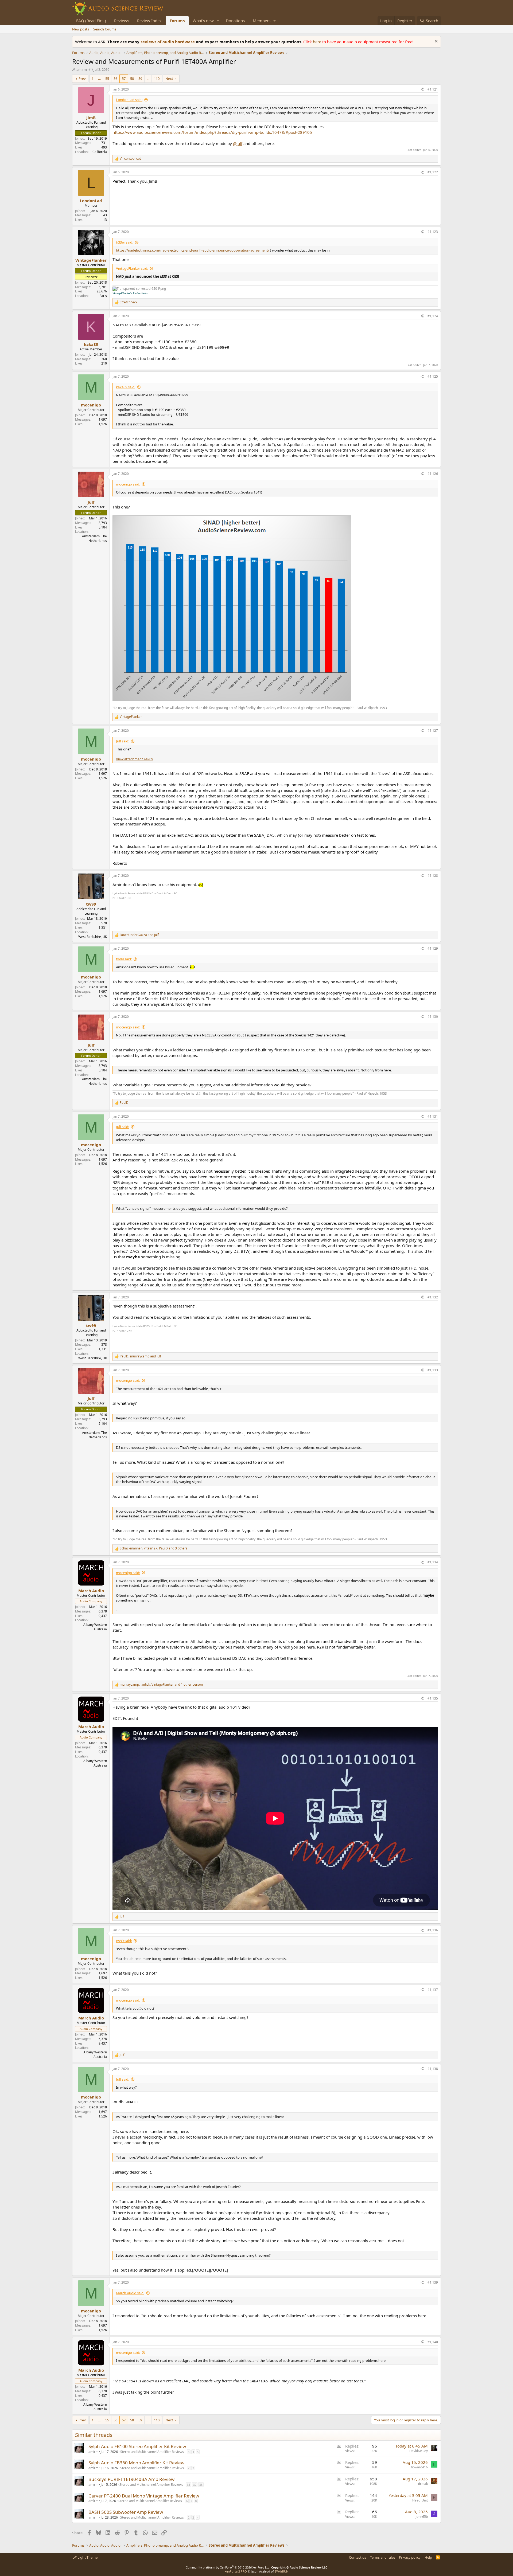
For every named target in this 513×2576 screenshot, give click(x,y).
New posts (81, 29)
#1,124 (433, 316)
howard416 (419, 2467)
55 (107, 79)
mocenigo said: (128, 484)
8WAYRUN (281, 2571)
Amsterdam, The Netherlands (94, 538)
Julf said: (123, 741)
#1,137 (433, 1990)
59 (140, 79)
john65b (422, 2517)
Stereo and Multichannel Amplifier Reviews (152, 2452)
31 (189, 2485)
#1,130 (433, 1017)
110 (157, 79)
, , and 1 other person (161, 1685)
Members (262, 21)
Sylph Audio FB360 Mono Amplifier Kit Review (136, 2463)
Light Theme (87, 2557)
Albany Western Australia (95, 1627)
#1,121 (433, 89)
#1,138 (433, 2069)
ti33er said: (125, 242)
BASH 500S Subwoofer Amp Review (126, 2512)
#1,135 (433, 1698)
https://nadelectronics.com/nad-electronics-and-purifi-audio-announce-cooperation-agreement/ (193, 250)
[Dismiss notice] (436, 42)
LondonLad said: (129, 100)
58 (132, 79)
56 (115, 79)
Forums (177, 21)
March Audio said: (130, 2293)
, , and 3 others (153, 1548)
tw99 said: (124, 959)
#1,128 (433, 876)
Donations (235, 21)
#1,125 (433, 376)
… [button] (99, 79)
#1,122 (433, 172)
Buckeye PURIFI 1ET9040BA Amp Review (131, 2479)
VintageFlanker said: (132, 268)
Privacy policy (410, 2557)
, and (140, 1356)
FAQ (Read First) (91, 21)
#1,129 (433, 948)
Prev (82, 79)
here (318, 42)
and (139, 935)
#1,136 (433, 1930)
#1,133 (433, 1370)
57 (124, 79)
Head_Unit (420, 2500)
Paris (103, 296)
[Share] (422, 90)
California (100, 152)
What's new (203, 21)
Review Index (149, 21)
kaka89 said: (126, 387)
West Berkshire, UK (93, 937)
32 (195, 2485)
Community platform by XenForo (228, 2567)
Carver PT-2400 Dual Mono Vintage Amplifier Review (144, 2496)
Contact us (357, 2557)
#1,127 (433, 731)
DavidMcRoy (419, 2451)
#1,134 (433, 1562)
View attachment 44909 (135, 759)
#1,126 (433, 474)
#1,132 (433, 1297)
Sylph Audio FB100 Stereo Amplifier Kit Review (137, 2446)
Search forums (105, 29)
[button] (218, 21)
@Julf (238, 143)
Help (428, 2557)
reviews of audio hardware (168, 42)
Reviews (122, 21)
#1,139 (433, 2282)
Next (169, 79)
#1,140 (433, 2342)
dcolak (423, 2484)
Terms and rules (383, 2557)
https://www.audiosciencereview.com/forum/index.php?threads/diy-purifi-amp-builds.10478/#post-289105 (212, 132)
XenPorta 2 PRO (236, 2571)
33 (201, 2485)
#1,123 (433, 232)
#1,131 (433, 1116)
